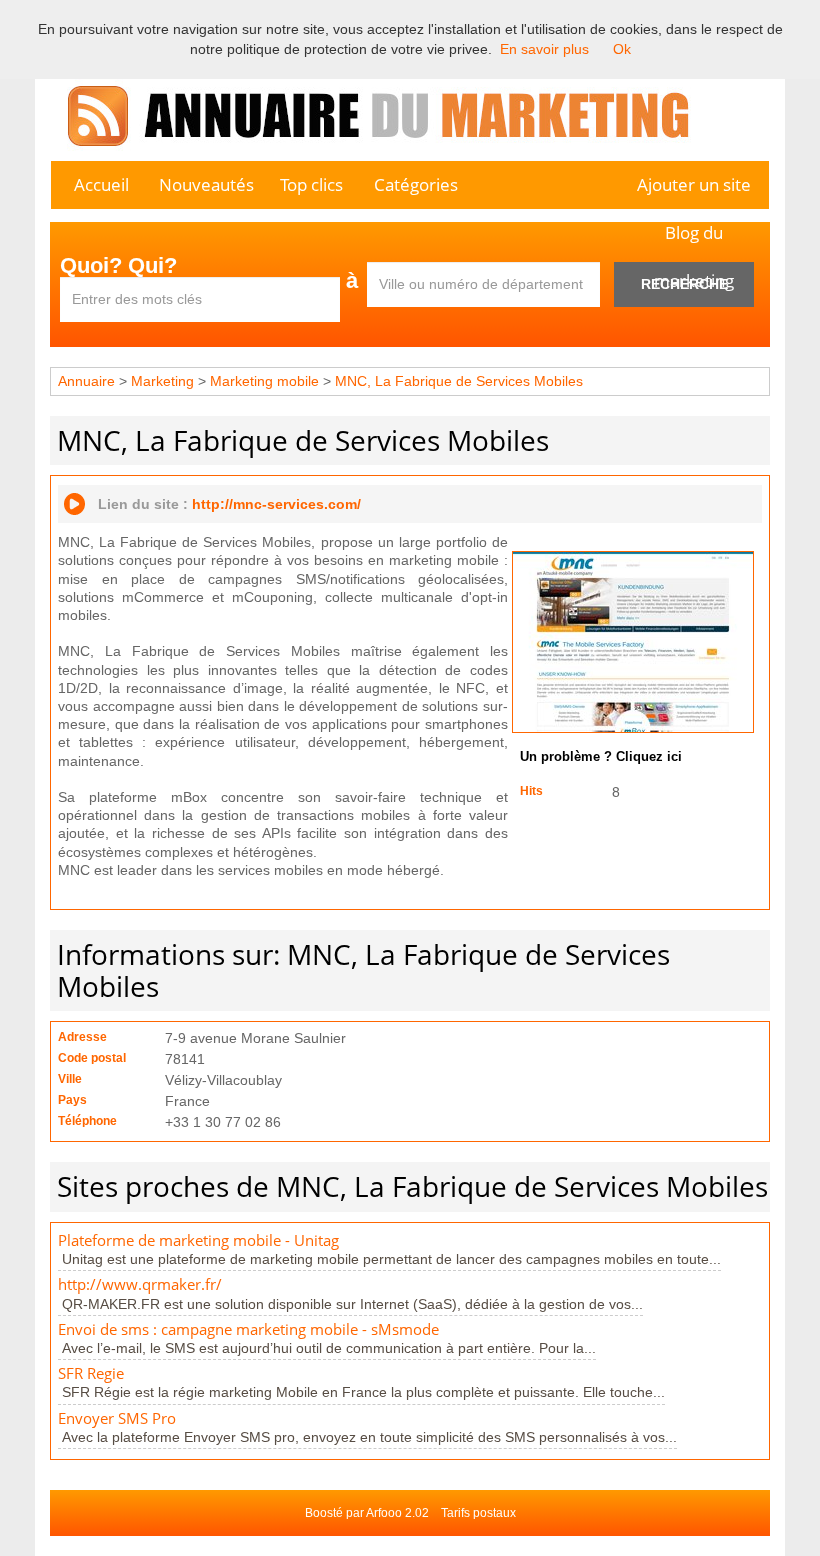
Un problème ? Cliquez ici (601, 757)
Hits (531, 791)
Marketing (162, 381)
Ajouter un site (694, 184)
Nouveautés (206, 184)
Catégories (416, 184)
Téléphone (87, 1121)
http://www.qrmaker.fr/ (140, 1284)
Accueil (101, 184)
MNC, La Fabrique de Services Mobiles (459, 381)
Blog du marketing (694, 239)
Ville (70, 1079)
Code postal (92, 1058)
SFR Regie (91, 1373)
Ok (622, 49)
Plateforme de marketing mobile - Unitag (198, 1240)
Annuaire (86, 381)
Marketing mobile (264, 381)
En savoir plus (544, 49)
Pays (72, 1100)
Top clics (311, 184)
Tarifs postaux (478, 1513)
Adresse (82, 1037)
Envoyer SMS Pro (117, 1418)
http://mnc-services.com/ (276, 504)
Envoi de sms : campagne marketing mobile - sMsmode (248, 1329)
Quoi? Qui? (118, 266)
